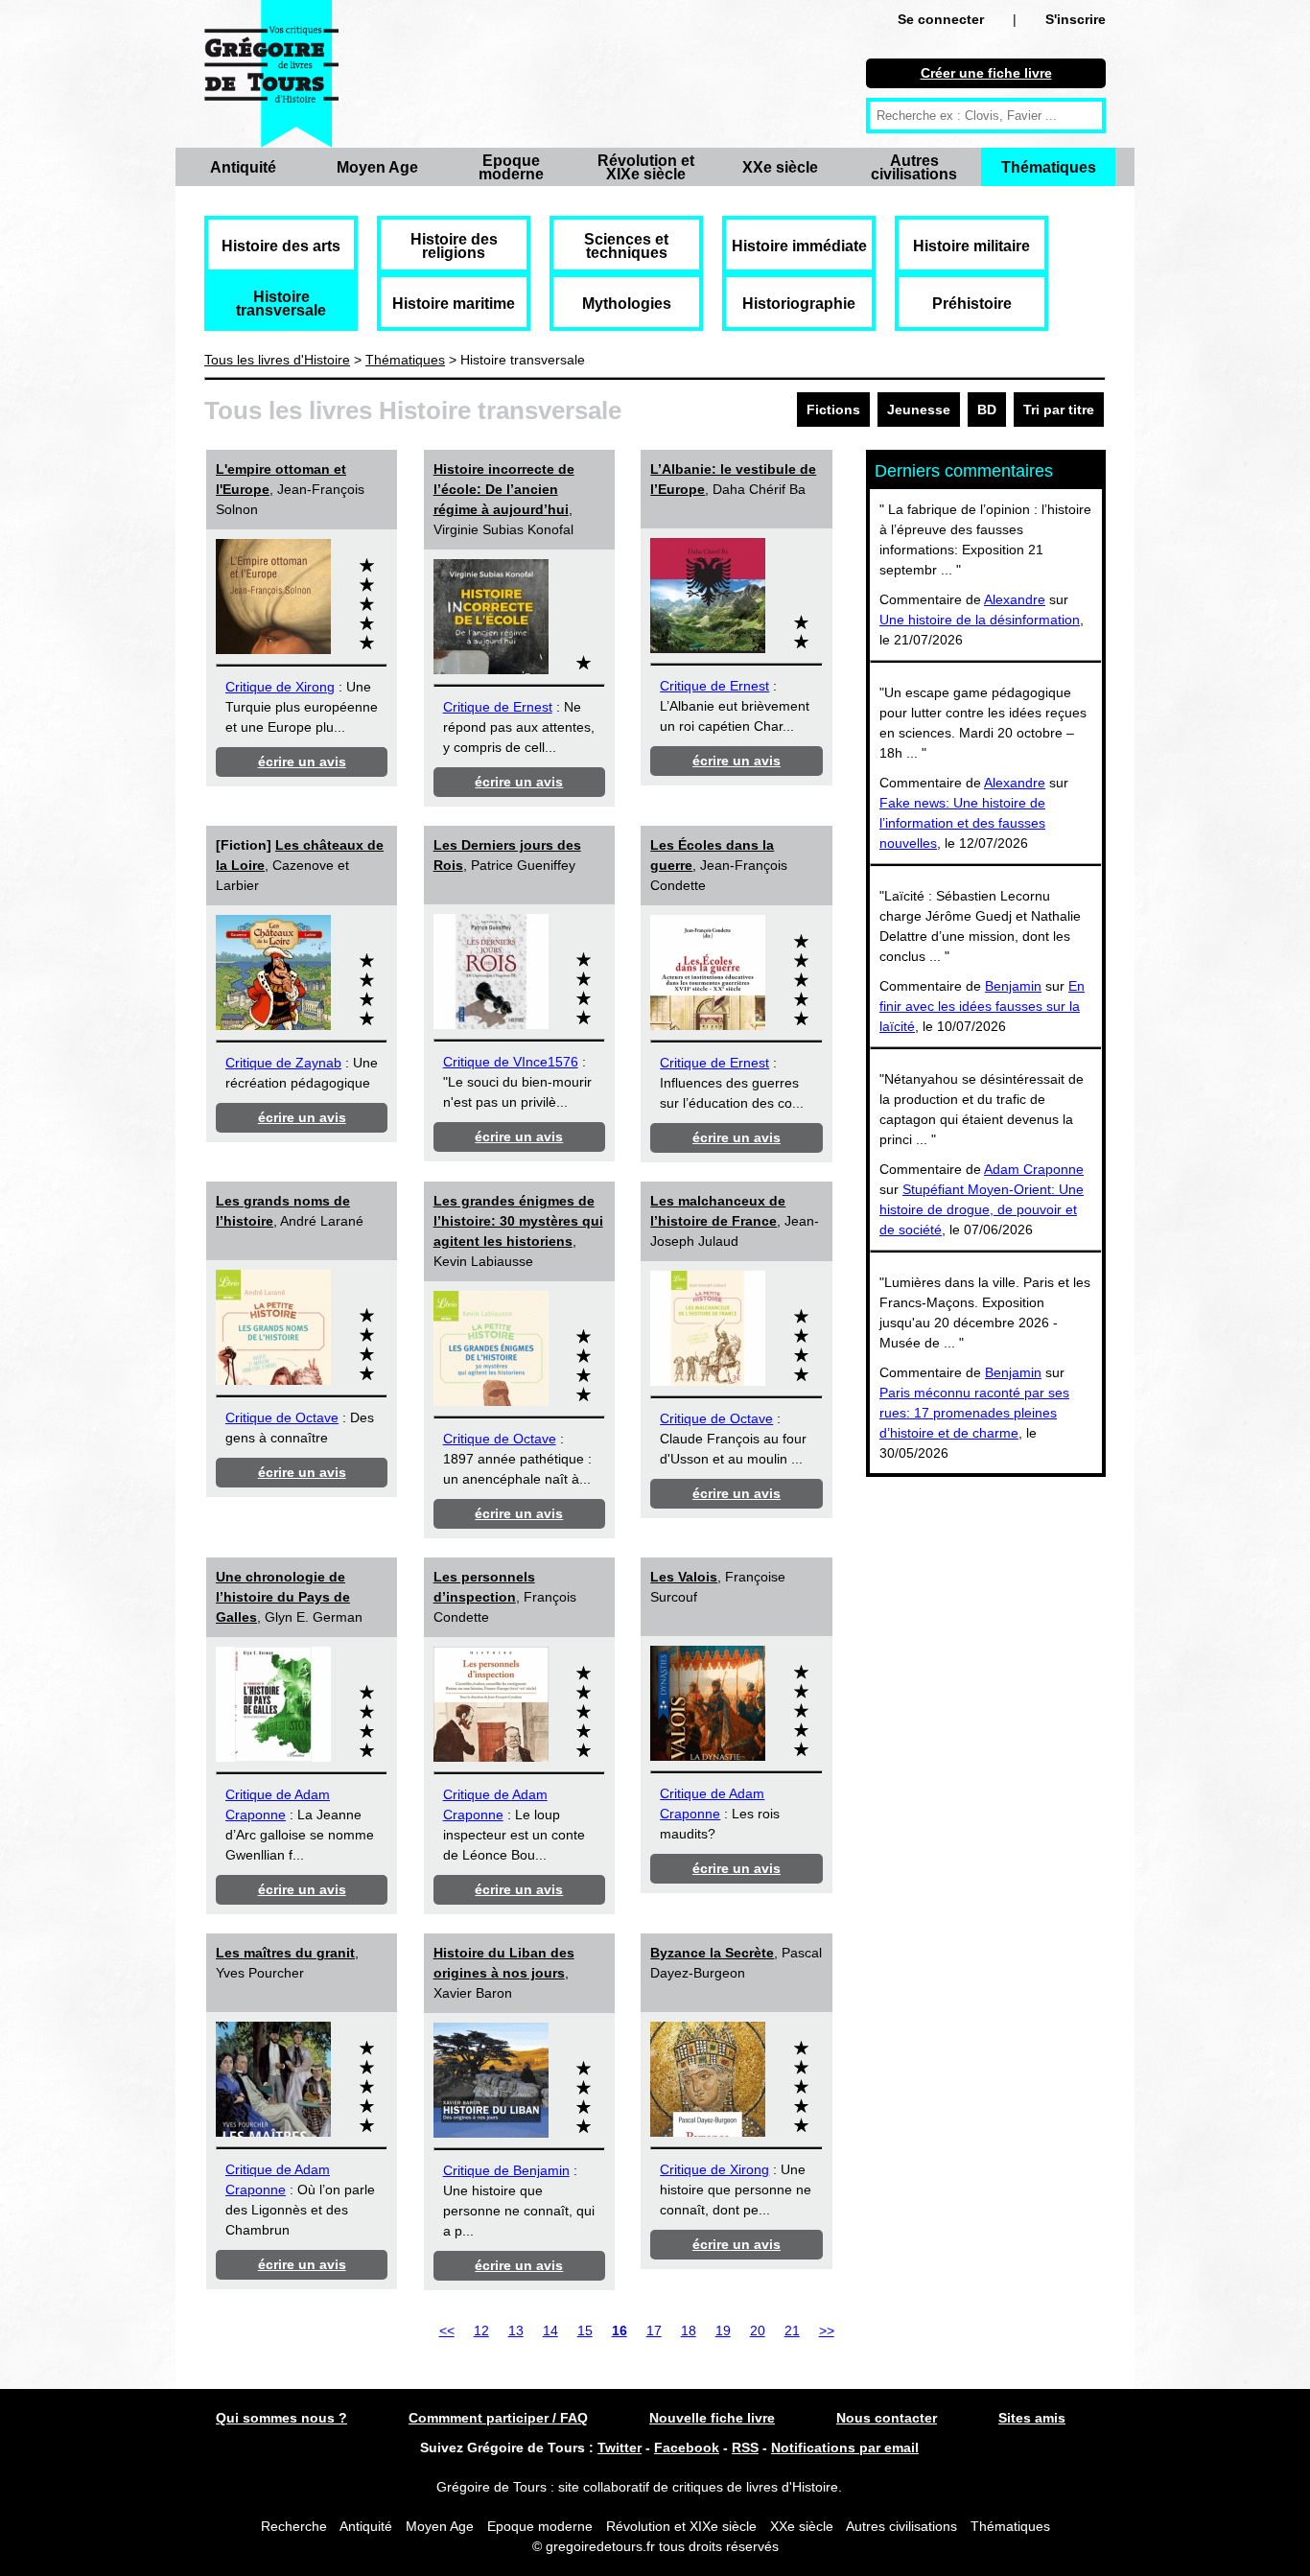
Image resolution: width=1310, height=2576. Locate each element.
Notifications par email (845, 2447)
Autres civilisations (914, 167)
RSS (745, 2447)
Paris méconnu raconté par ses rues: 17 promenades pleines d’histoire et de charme (974, 1413)
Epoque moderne (511, 167)
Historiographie (799, 304)
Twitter (620, 2447)
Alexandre (1015, 599)
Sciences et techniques (626, 246)
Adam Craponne (1034, 1169)
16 (620, 2330)
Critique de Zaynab (283, 1063)
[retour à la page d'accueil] (271, 74)
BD (987, 410)
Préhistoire (972, 304)
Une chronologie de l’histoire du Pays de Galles (283, 1597)
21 (792, 2330)
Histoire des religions (454, 246)
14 (550, 2330)
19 (723, 2330)
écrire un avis (302, 761)
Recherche (294, 2526)
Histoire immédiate (799, 246)
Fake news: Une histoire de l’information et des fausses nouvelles (962, 823)
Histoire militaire (971, 246)
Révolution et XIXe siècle (646, 167)
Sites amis (1032, 2418)
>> (827, 2330)
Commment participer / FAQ (498, 2418)
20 (758, 2330)
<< (447, 2330)
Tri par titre (1059, 410)
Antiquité (243, 167)
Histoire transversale (281, 304)
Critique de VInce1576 (511, 1062)
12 (481, 2330)
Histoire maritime (454, 304)
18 (689, 2330)
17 (654, 2330)
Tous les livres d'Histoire (277, 360)
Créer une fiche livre (986, 73)
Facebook (687, 2447)
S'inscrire (1076, 19)
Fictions (833, 410)
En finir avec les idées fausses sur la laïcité (982, 1006)
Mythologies (627, 304)
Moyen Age (377, 167)
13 (516, 2330)
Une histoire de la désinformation (980, 620)
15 (585, 2330)
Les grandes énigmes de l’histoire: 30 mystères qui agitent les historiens (518, 1221)
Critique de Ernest (498, 707)
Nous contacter (887, 2418)
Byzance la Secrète (712, 1953)
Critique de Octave (282, 1417)
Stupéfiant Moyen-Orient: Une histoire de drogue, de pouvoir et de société (982, 1209)
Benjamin (1013, 986)
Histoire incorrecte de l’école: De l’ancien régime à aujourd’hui (504, 489)
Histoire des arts (281, 246)
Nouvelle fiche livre (712, 2418)
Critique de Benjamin (506, 2170)
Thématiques (1049, 167)
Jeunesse (919, 410)
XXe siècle (780, 167)
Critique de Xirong (280, 687)
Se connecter (941, 19)
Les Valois (684, 1577)
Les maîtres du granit (285, 1953)
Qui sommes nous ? (281, 2418)
